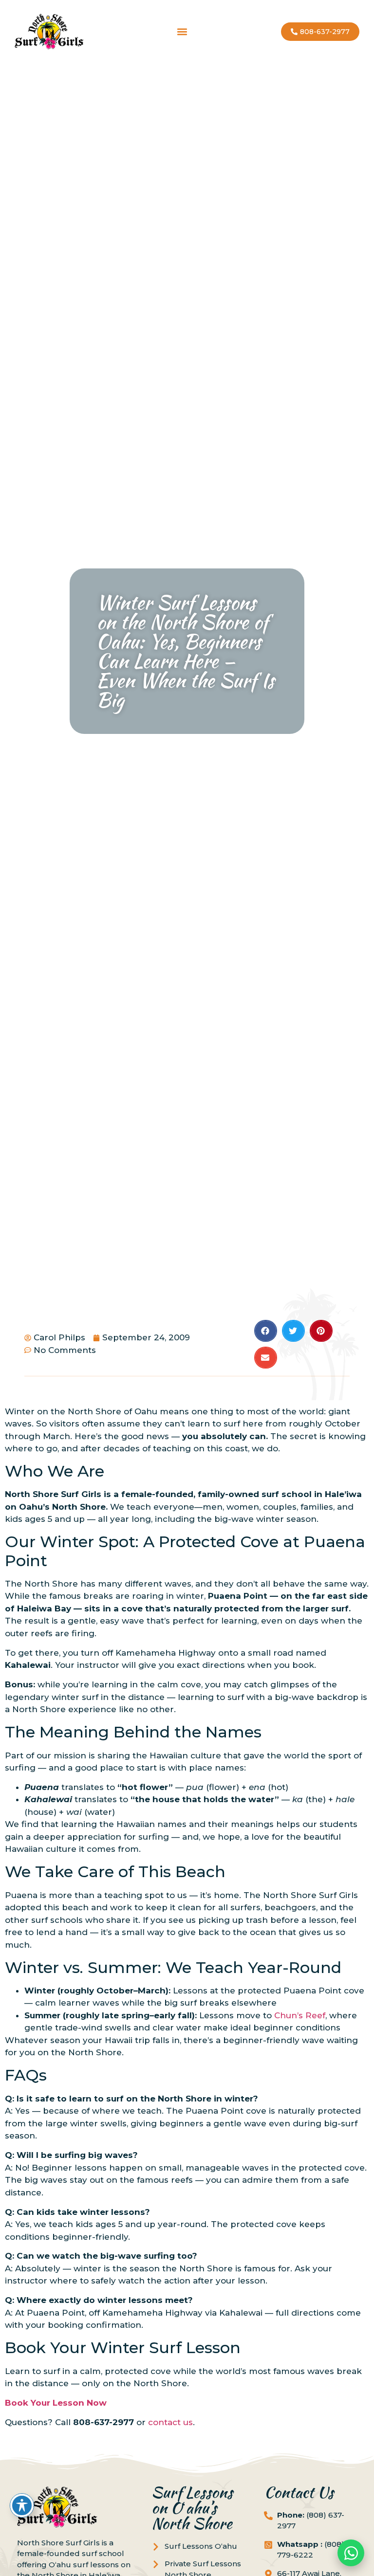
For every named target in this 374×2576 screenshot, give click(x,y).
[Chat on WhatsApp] (351, 2553)
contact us (170, 2422)
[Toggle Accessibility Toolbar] (22, 2505)
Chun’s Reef (300, 2015)
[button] (182, 32)
